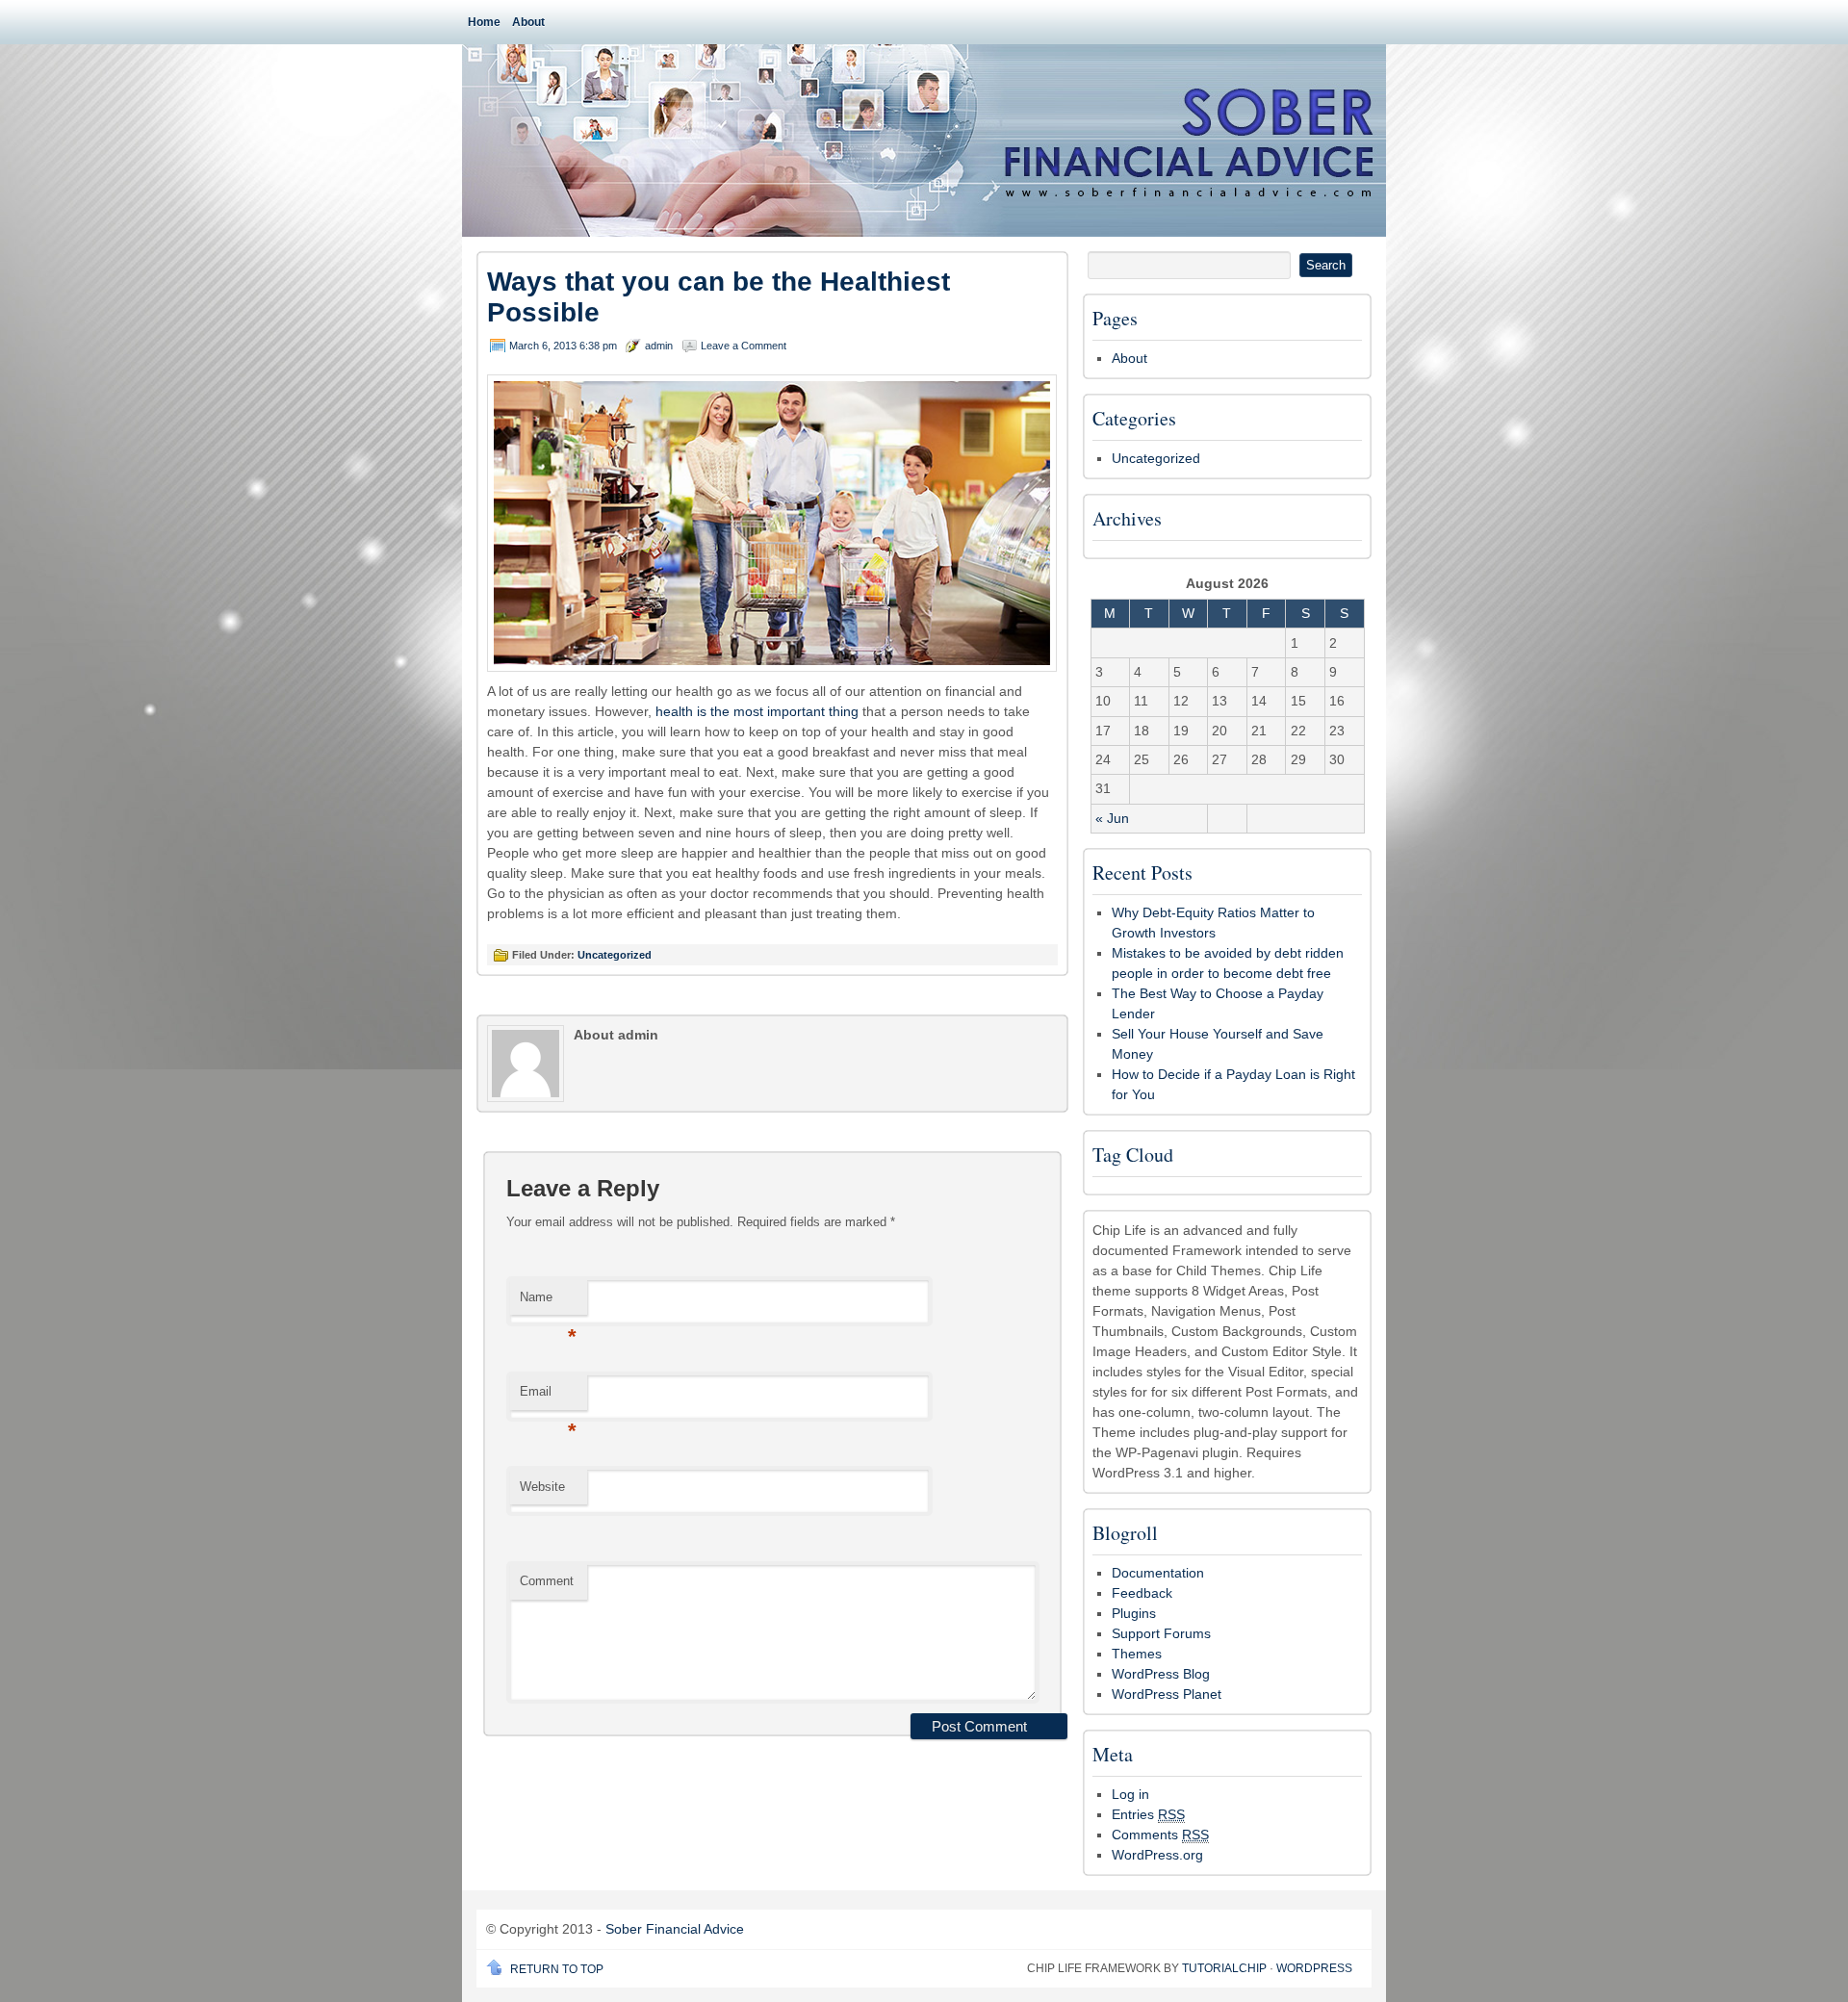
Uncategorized (615, 955)
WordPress (1314, 1968)
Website (542, 1487)
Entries (1148, 1814)
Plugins (1134, 1613)
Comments (1160, 1835)
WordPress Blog (1161, 1674)
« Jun (1112, 818)
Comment (547, 1581)
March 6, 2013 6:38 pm (563, 346)
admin (659, 346)
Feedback (1142, 1593)
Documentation (1158, 1573)
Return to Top (557, 1969)
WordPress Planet (1167, 1694)
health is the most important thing (757, 711)
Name (548, 1303)
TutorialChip (1224, 1968)
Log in (1130, 1794)
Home (484, 22)
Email (548, 1397)
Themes (1137, 1654)
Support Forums (1161, 1633)
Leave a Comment (744, 346)
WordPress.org (1157, 1855)
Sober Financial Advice (675, 1929)
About (528, 22)
